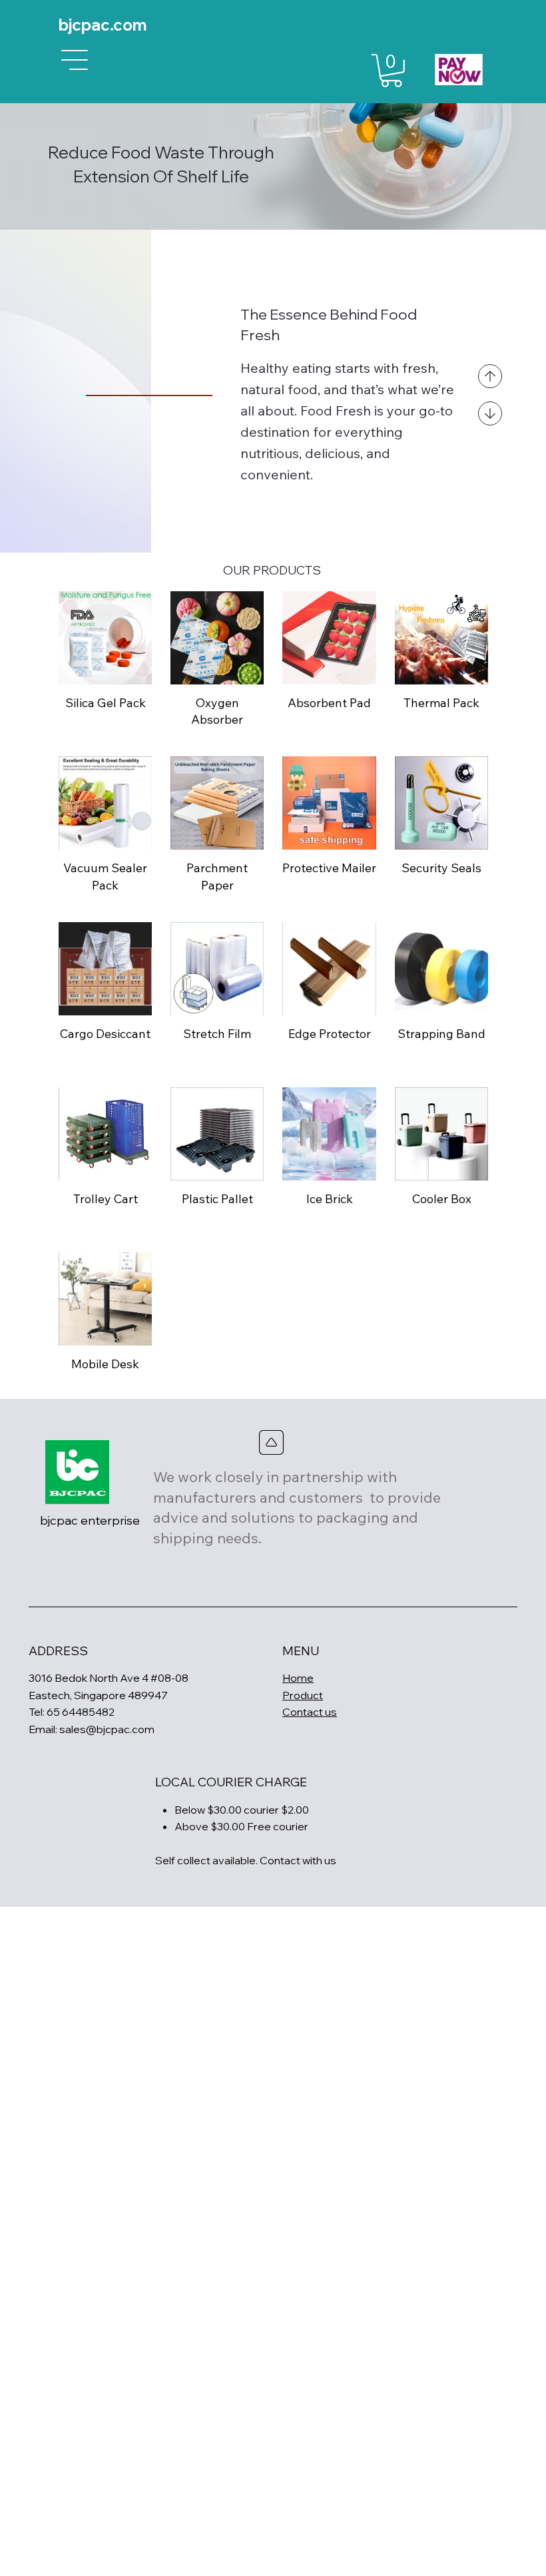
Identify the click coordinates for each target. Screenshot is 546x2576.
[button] (391, 71)
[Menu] (75, 60)
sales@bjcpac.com (107, 1729)
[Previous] (490, 376)
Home (298, 1678)
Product (303, 1695)
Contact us (310, 1712)
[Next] (490, 413)
